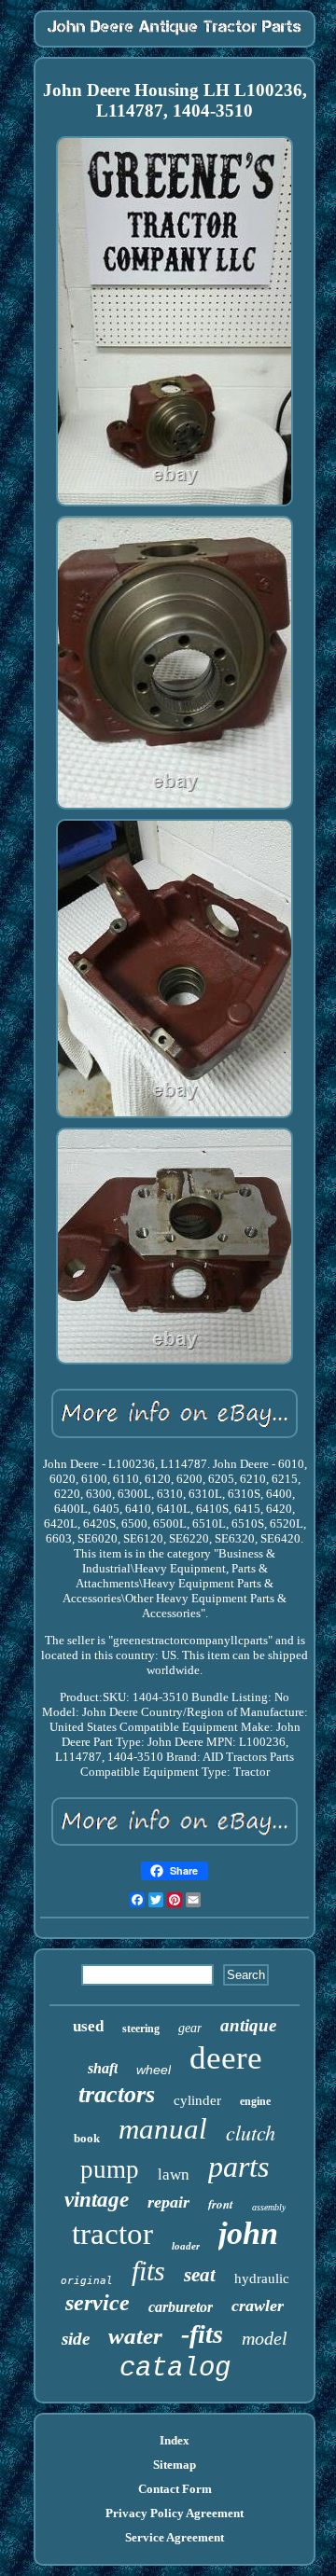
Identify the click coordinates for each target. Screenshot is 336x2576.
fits (148, 2271)
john (248, 2233)
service (98, 2303)
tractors (117, 2094)
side (76, 2339)
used (88, 2026)
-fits (202, 2334)
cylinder (197, 2100)
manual (163, 2129)
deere (226, 2058)
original (87, 2281)
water (135, 2336)
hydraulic (262, 2278)
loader (186, 2246)
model (265, 2338)
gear (190, 2028)
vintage (97, 2200)
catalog (175, 2368)
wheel (154, 2070)
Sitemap (175, 2465)
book (87, 2138)
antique (248, 2025)
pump (110, 2169)
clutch (251, 2132)
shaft (103, 2068)
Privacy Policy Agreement (175, 2513)
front (221, 2204)
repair (168, 2202)
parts (238, 2167)
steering (141, 2029)
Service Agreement (175, 2537)
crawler (258, 2306)
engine (255, 2101)
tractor (112, 2234)
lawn (174, 2174)
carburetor (181, 2307)
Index (175, 2440)
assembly (269, 2207)
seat (200, 2275)
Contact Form (175, 2489)
